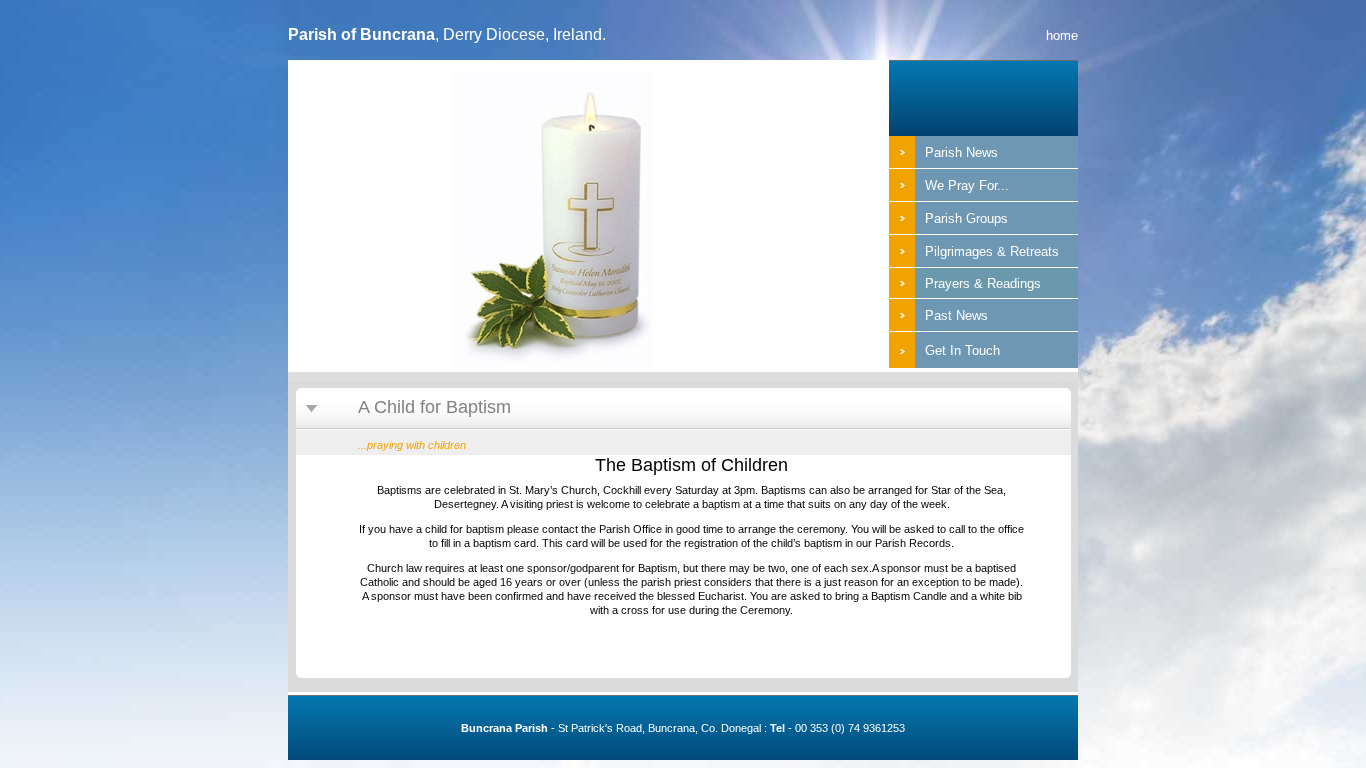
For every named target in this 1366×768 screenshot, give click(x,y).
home (1062, 35)
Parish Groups (966, 218)
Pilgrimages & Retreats (992, 251)
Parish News (961, 152)
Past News (956, 315)
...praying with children (412, 445)
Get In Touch (962, 350)
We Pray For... (967, 185)
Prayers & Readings (983, 283)
